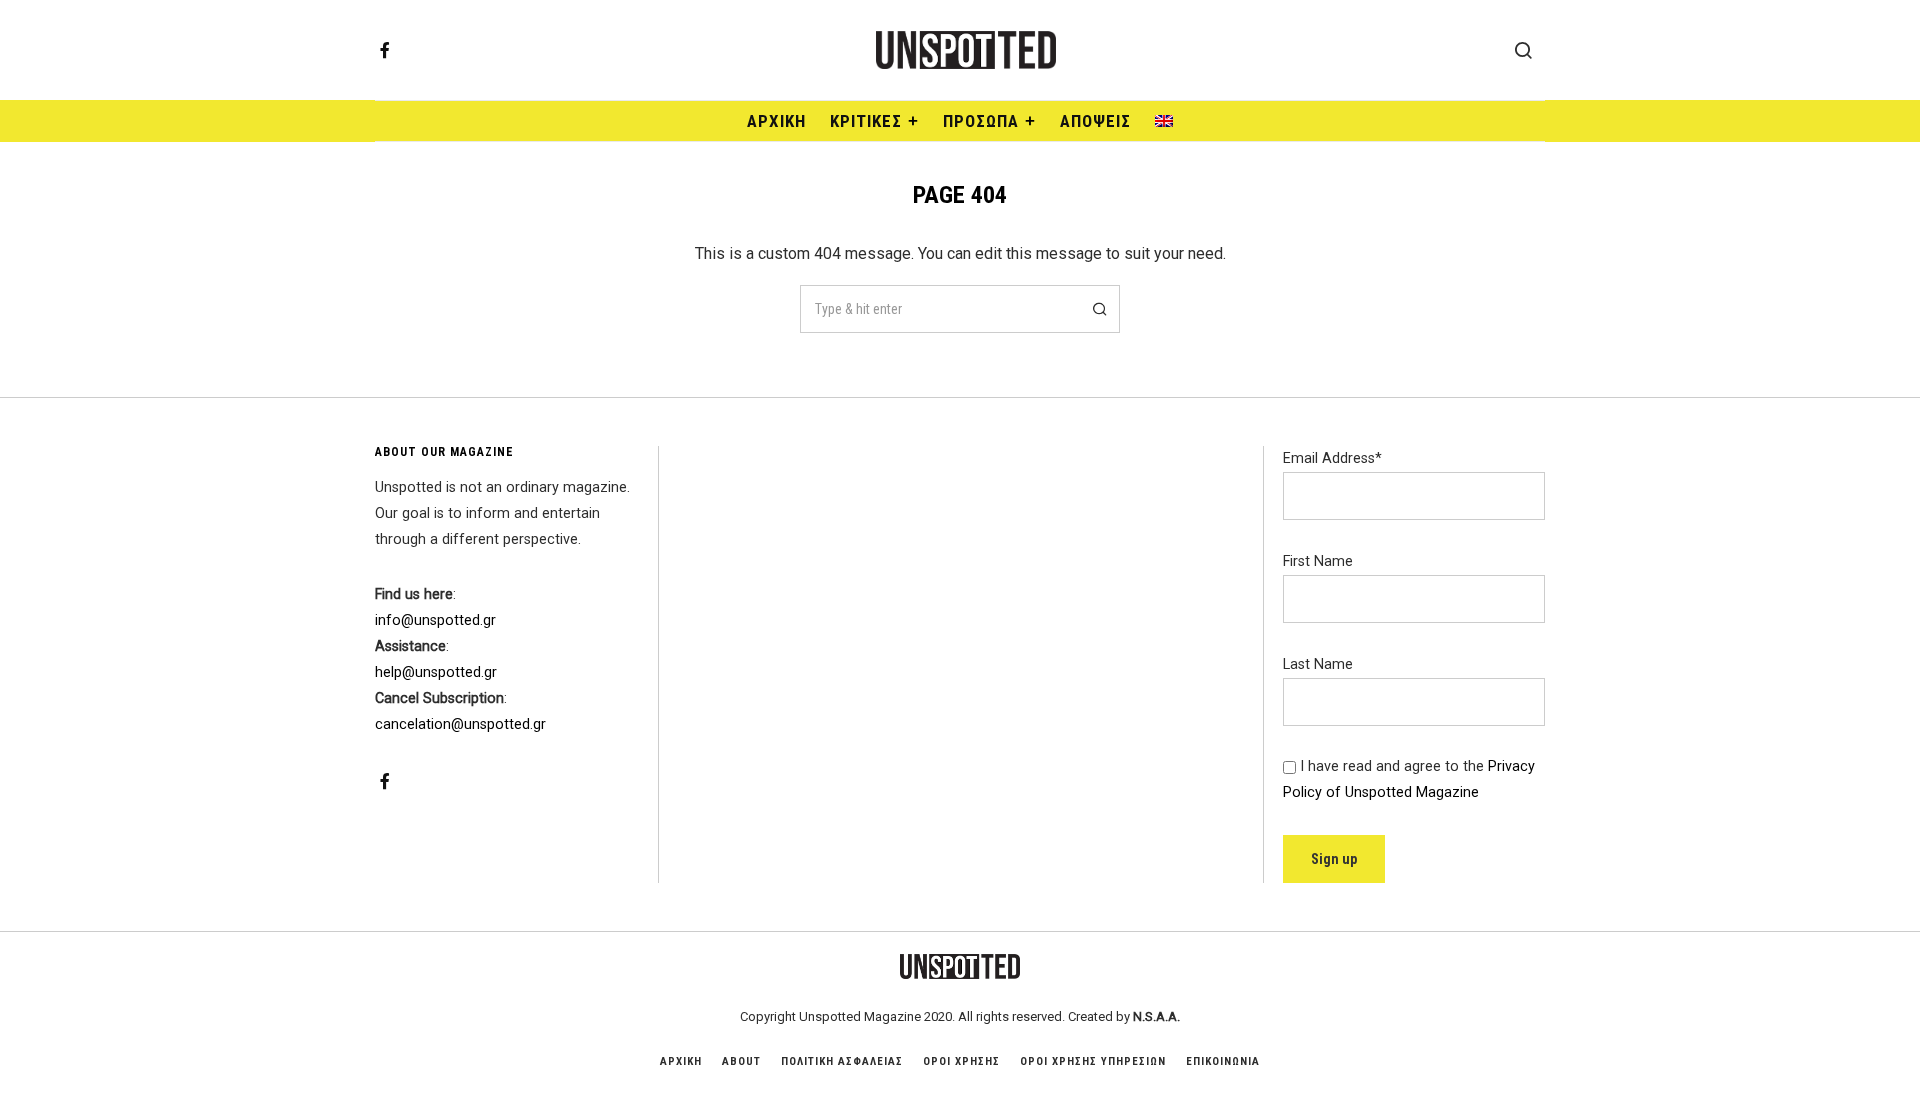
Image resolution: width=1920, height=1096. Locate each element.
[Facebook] (385, 50)
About (741, 1061)
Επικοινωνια (1223, 1061)
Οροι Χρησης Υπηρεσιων (1093, 1061)
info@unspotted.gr (435, 620)
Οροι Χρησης (961, 1061)
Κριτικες (866, 121)
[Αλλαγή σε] (1164, 121)
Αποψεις (1095, 121)
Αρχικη (681, 1061)
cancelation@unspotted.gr (460, 724)
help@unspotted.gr (436, 672)
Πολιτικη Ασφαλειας (842, 1061)
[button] (1096, 309)
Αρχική (776, 121)
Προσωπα (981, 121)
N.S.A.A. (1156, 1016)
